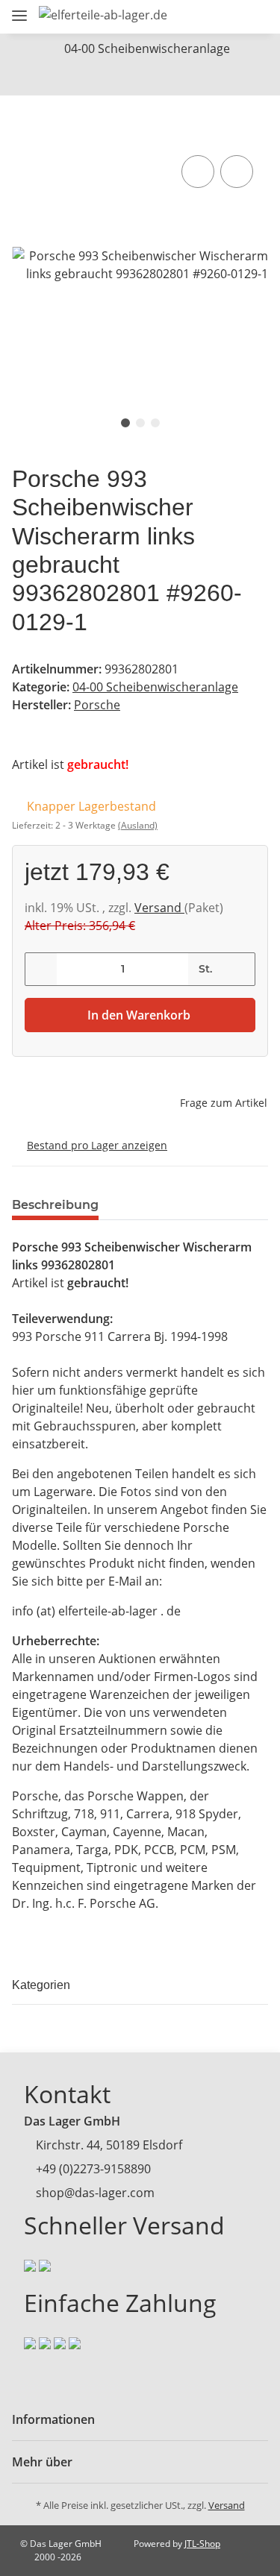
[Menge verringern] (41, 969)
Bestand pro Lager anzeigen (97, 1145)
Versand (159, 908)
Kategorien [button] (41, 1985)
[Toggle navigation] (19, 9)
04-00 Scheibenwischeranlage (155, 687)
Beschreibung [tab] (55, 1205)
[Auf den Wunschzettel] (237, 172)
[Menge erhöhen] (239, 969)
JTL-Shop (202, 2544)
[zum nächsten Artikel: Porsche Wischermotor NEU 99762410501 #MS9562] (140, 79)
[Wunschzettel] (228, 17)
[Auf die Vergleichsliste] (198, 172)
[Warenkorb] (253, 17)
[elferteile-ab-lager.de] (103, 15)
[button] (173, 17)
